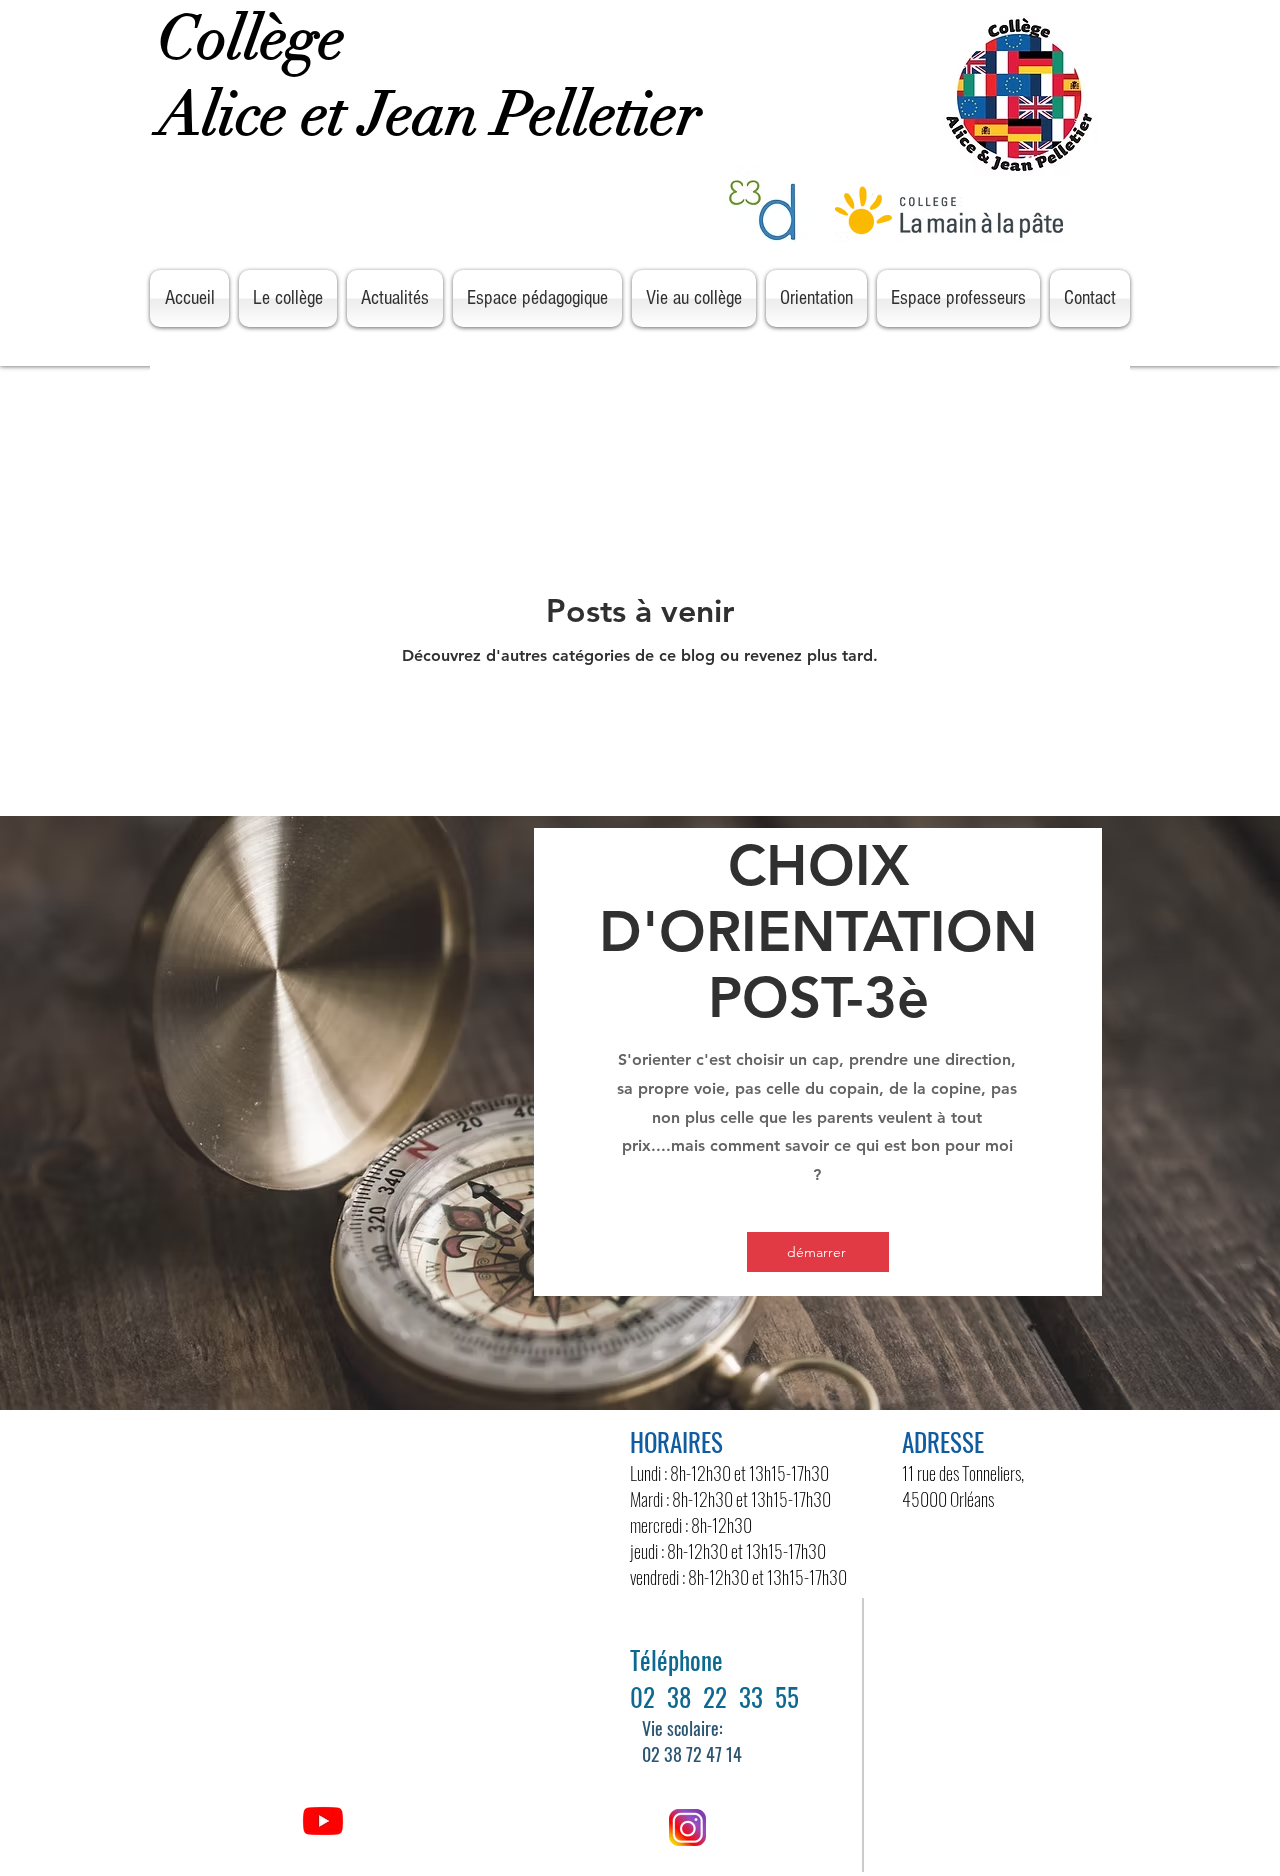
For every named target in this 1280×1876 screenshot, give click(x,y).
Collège (259, 38)
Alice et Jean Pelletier (437, 114)
